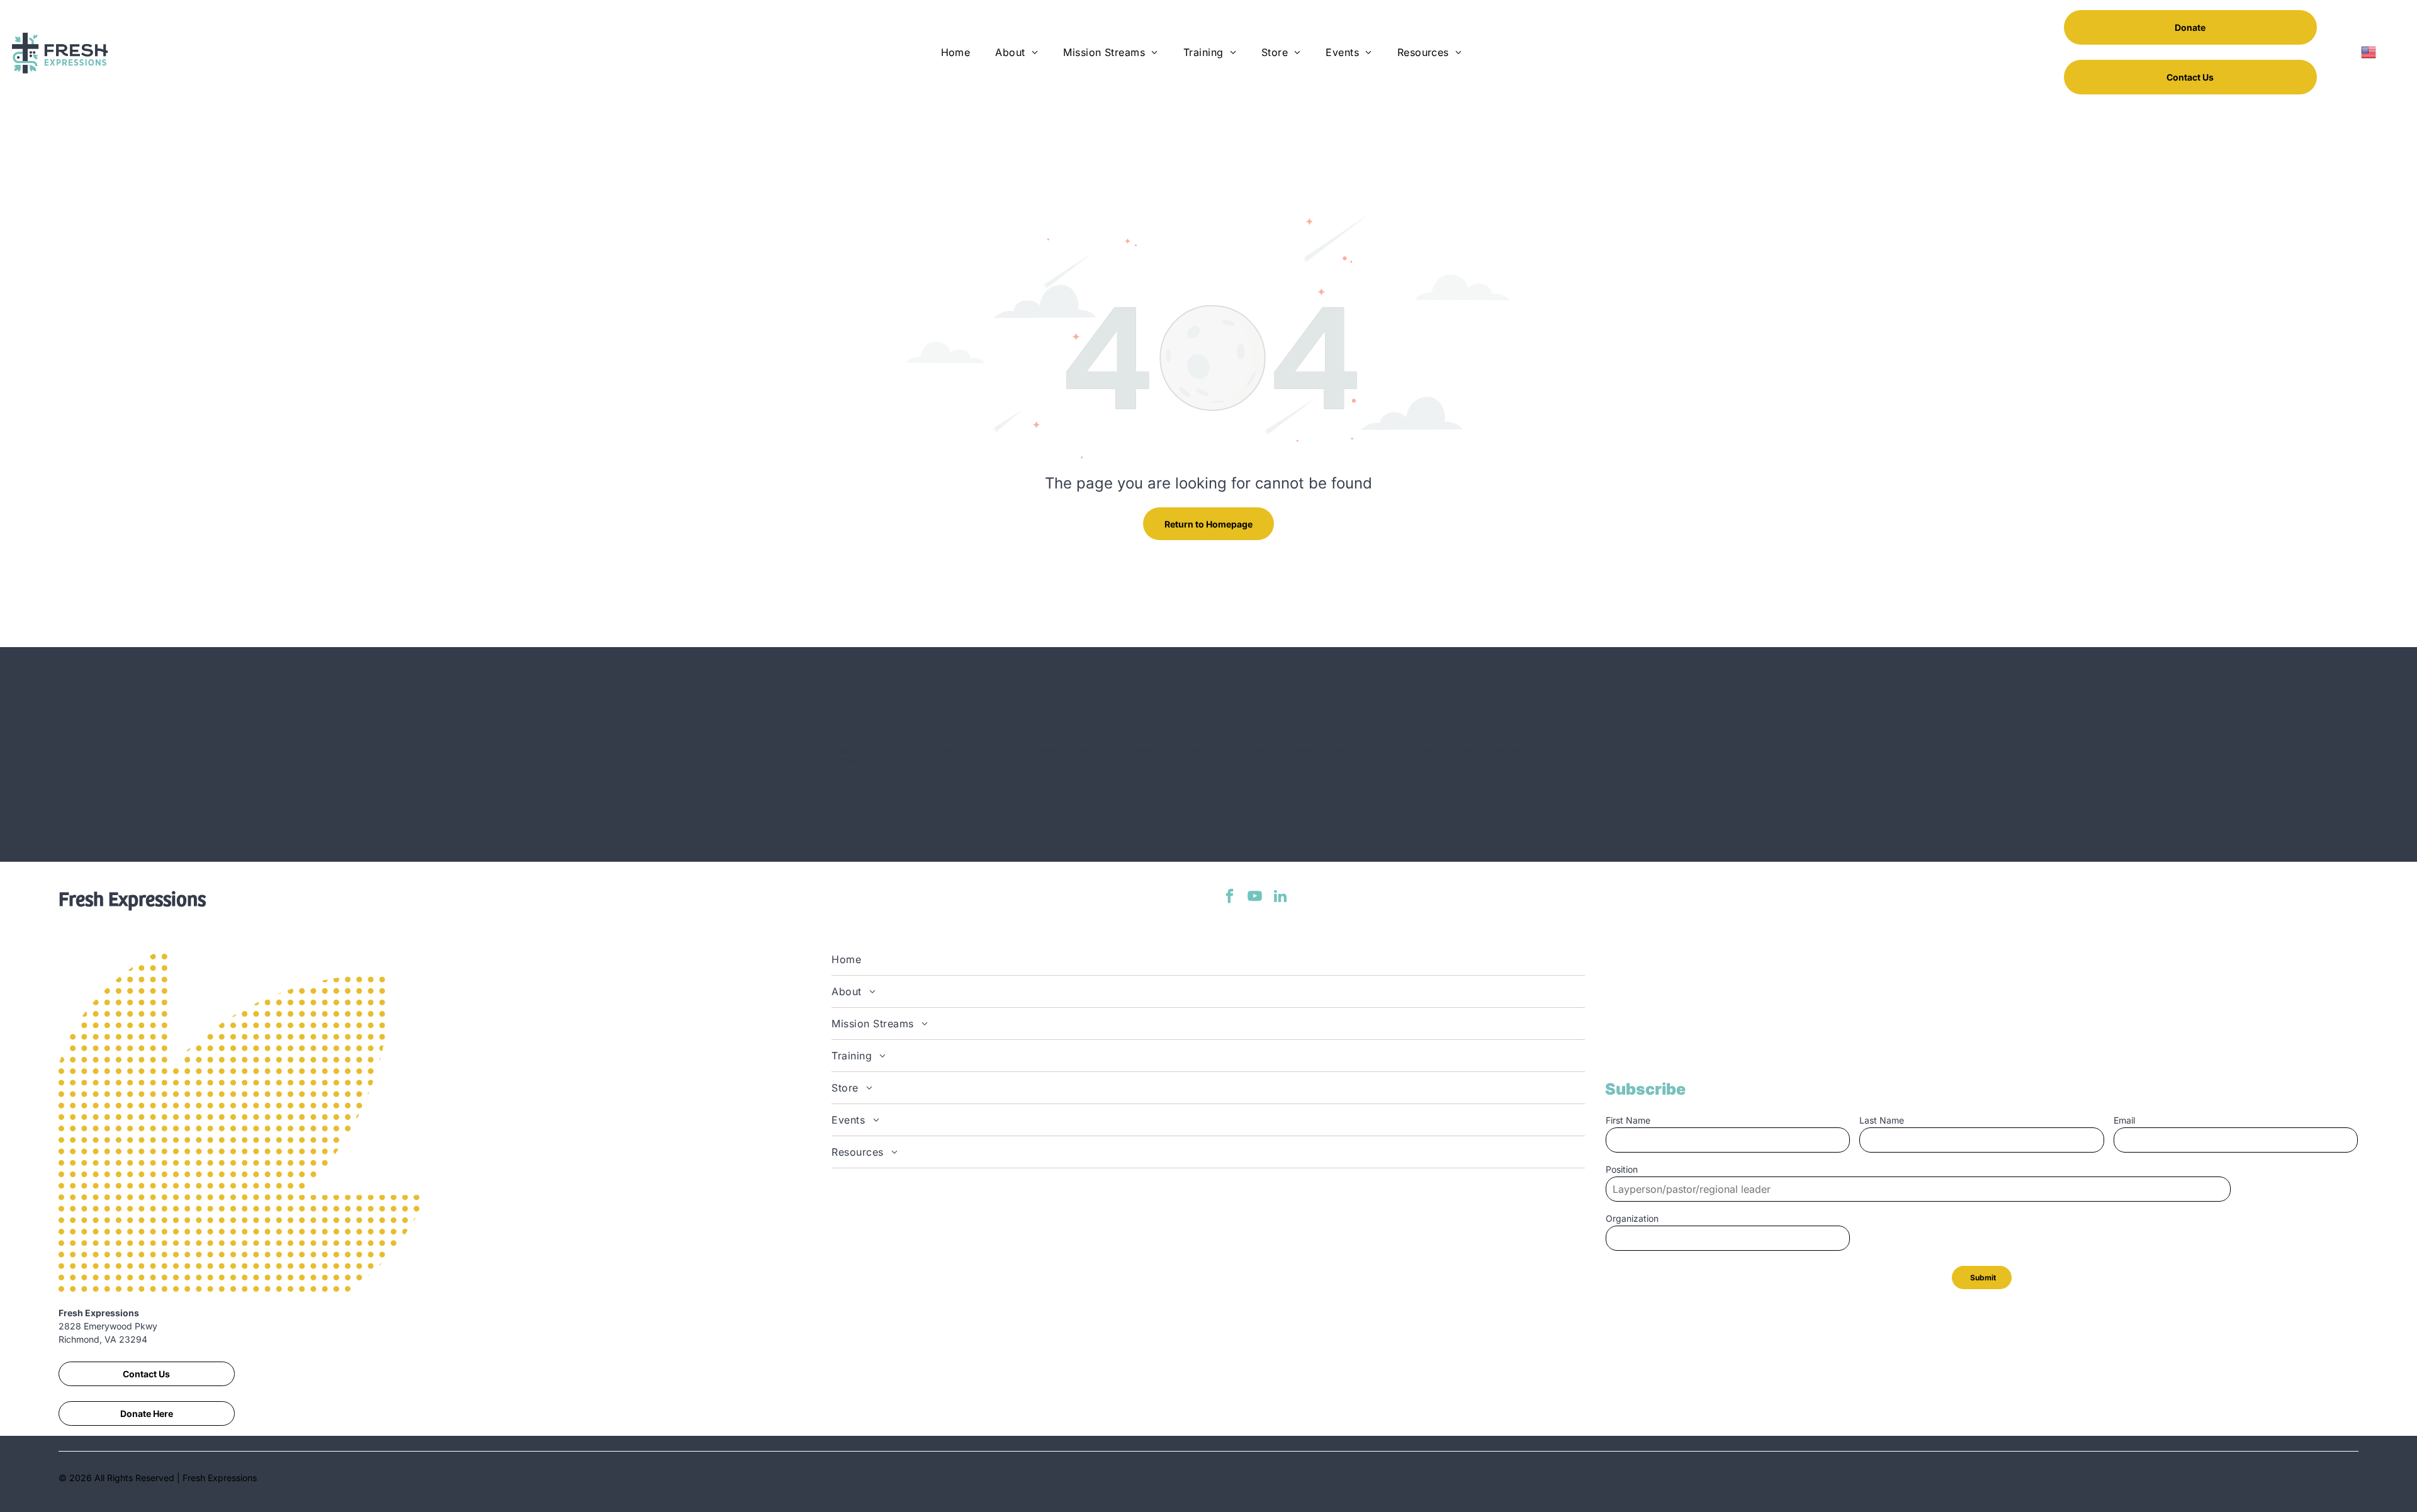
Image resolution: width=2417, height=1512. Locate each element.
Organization (1632, 1218)
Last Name (1882, 1120)
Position (1622, 1169)
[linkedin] (1280, 898)
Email (2124, 1120)
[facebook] (1230, 898)
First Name (1628, 1120)
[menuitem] (956, 52)
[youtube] (1255, 898)
